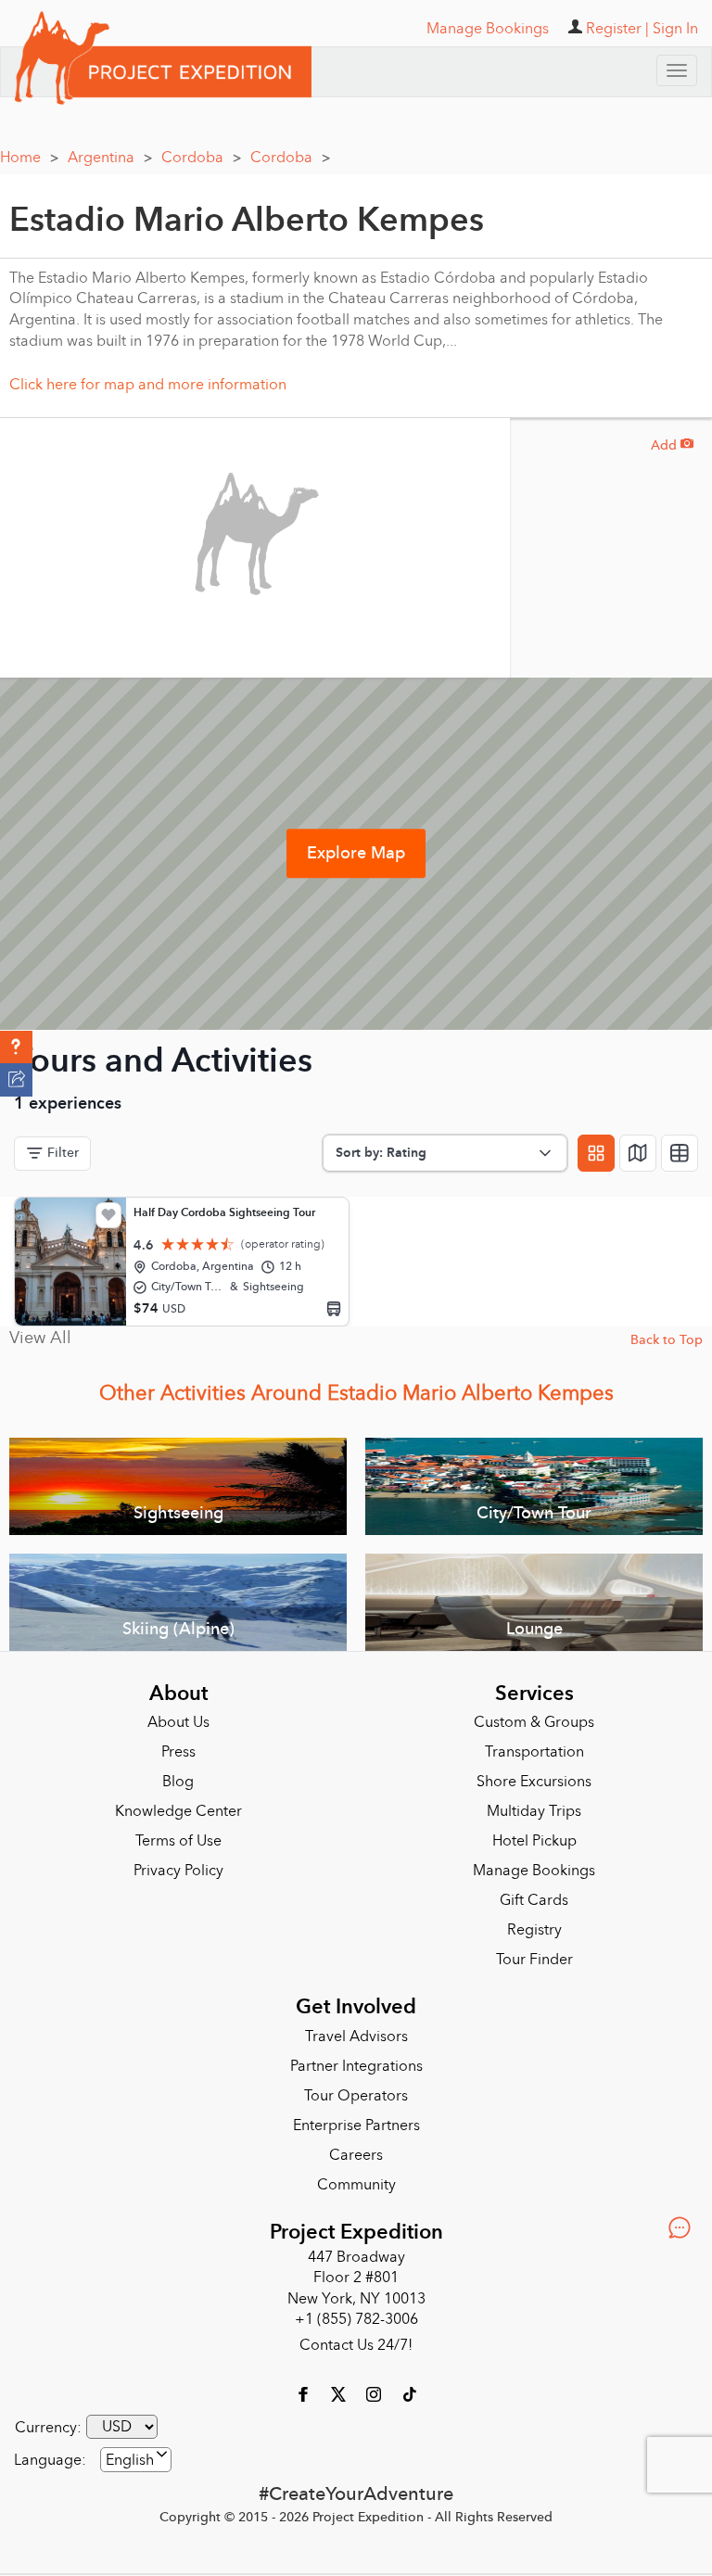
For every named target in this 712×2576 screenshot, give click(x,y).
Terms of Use (178, 1834)
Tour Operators (356, 2089)
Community (356, 2178)
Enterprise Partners (356, 2119)
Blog (178, 1775)
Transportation (534, 1745)
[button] (16, 1047)
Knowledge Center (178, 1805)
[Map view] (638, 1147)
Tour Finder (534, 1953)
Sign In (675, 29)
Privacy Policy (178, 1864)
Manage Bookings (534, 1864)
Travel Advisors (356, 2030)
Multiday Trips (534, 1805)
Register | (617, 29)
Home (29, 151)
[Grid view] (596, 1147)
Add (672, 439)
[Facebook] (305, 2387)
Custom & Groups (534, 1716)
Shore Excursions (534, 1775)
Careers (356, 2149)
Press (178, 1745)
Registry (534, 1923)
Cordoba (201, 151)
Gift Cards (534, 1894)
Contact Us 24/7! (356, 2339)
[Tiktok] (409, 2387)
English (130, 2454)
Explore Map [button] (356, 847)
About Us (178, 1716)
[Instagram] (375, 2387)
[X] (340, 2387)
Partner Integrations (356, 2060)
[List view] (680, 1147)
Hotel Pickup (534, 1834)
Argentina (110, 151)
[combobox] (136, 2453)
